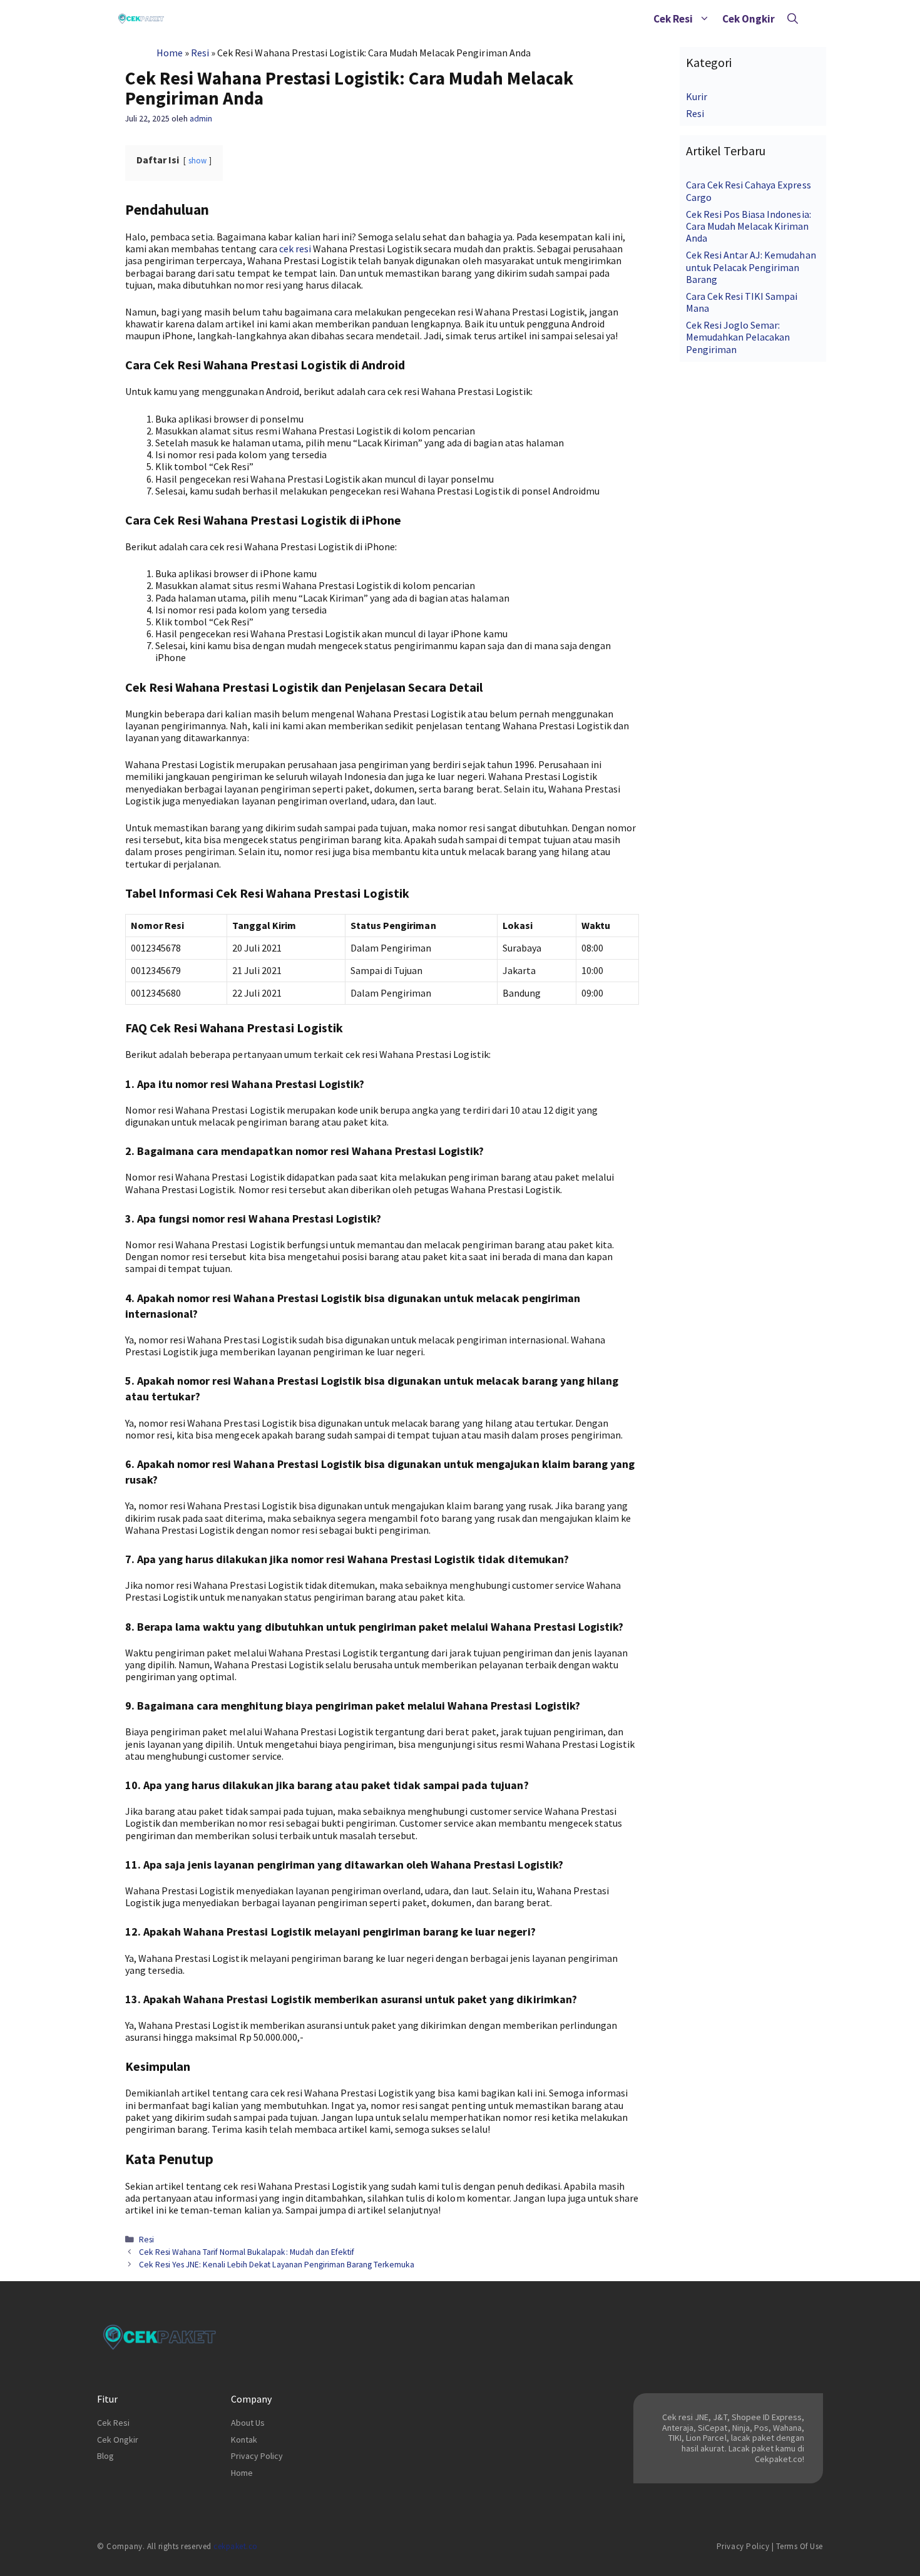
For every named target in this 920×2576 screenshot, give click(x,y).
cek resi (295, 249)
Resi (200, 53)
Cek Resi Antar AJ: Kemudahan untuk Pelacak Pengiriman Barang (751, 267)
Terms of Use (800, 2546)
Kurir (697, 96)
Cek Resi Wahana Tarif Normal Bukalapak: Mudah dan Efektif (247, 2252)
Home (170, 53)
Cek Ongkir (749, 19)
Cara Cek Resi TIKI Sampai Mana (742, 302)
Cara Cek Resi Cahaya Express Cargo (749, 191)
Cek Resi (673, 19)
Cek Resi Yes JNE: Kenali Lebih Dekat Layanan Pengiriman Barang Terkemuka (277, 2265)
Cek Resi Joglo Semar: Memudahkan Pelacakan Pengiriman (738, 337)
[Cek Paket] (141, 19)
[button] (704, 19)
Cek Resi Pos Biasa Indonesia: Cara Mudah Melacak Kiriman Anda (749, 226)
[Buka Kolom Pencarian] (793, 19)
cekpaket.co (236, 2546)
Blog (105, 2456)
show (197, 160)
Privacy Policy (257, 2456)
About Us (248, 2423)
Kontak (244, 2440)
